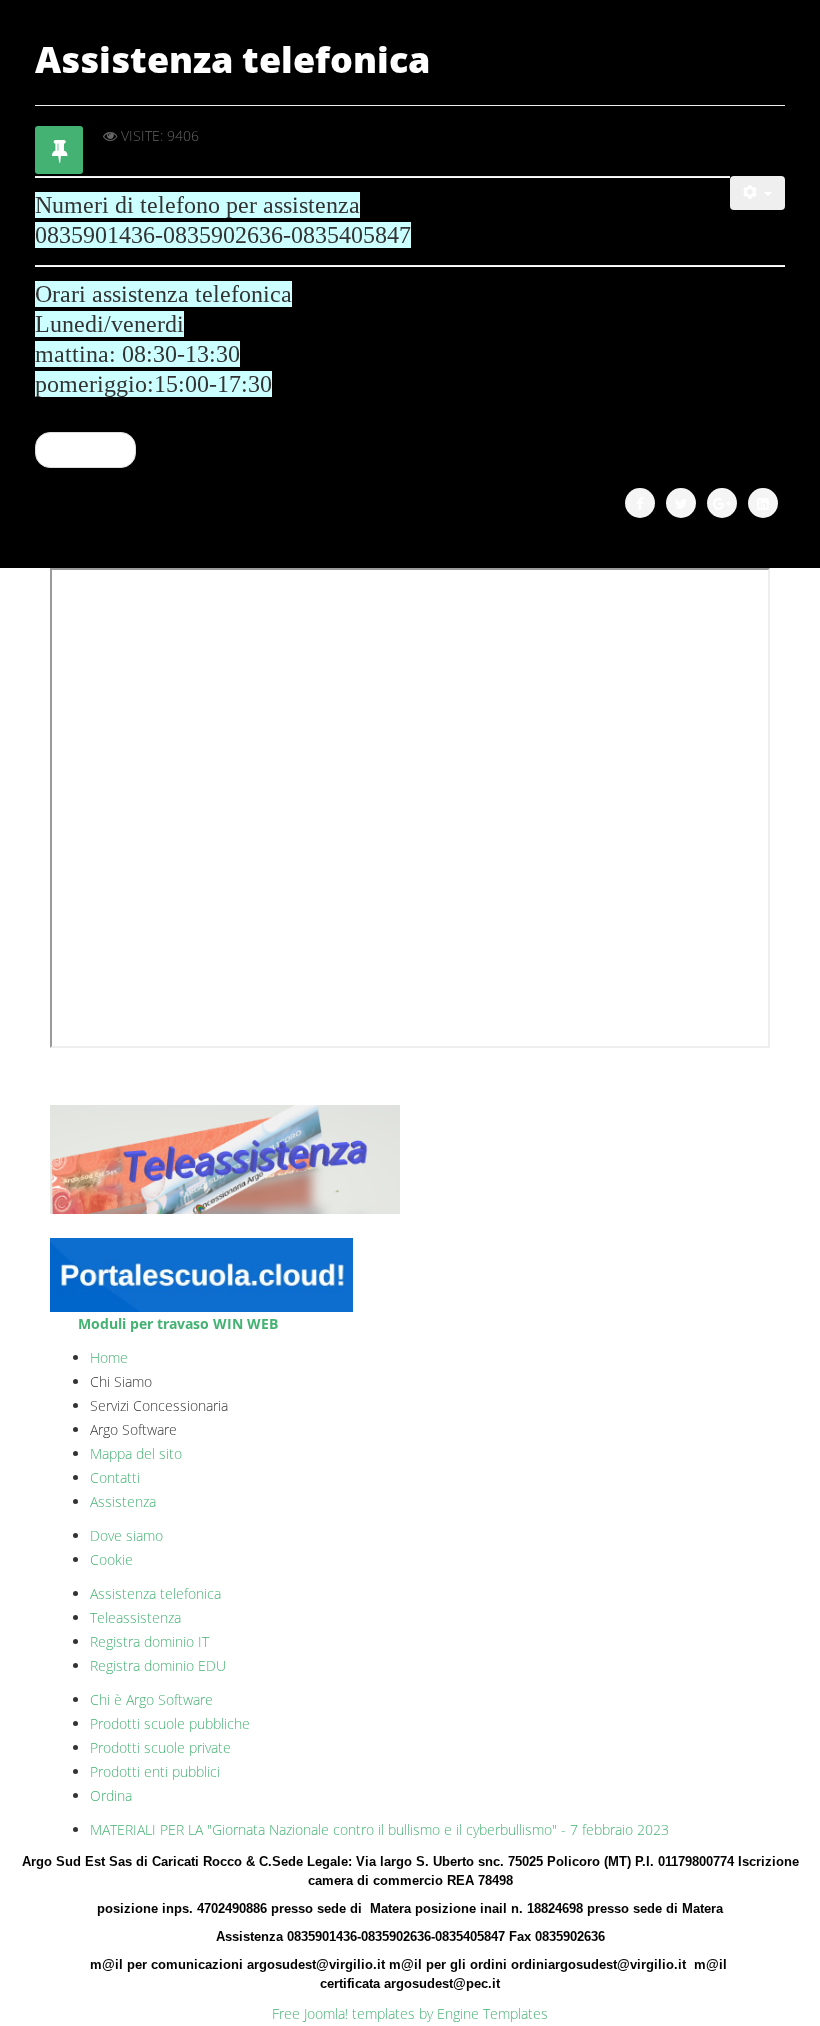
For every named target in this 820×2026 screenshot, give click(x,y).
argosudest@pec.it (442, 1983)
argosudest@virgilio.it (316, 1964)
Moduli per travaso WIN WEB (178, 1323)
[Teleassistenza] (410, 1160)
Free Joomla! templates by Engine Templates (410, 2013)
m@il (108, 1964)
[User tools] (758, 193)
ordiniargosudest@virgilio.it (598, 1964)
